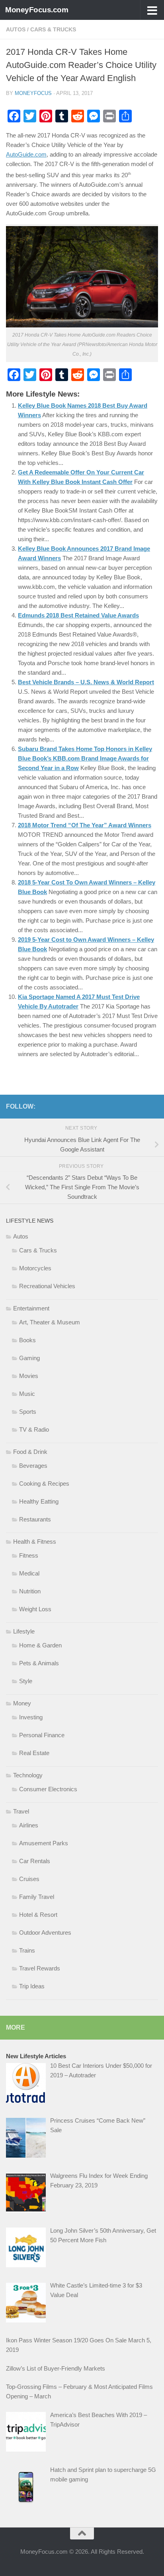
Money (22, 1703)
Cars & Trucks (53, 29)
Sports (28, 1412)
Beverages (33, 1466)
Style (26, 1681)
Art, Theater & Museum (50, 1322)
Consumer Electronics (48, 1789)
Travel (21, 1811)
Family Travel (37, 1897)
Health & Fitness (35, 1542)
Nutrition (30, 1591)
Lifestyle (24, 1631)
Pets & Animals (39, 1663)
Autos (16, 29)
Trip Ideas (32, 1986)
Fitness (29, 1555)
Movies (29, 1376)
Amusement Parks (44, 1843)
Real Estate (34, 1753)
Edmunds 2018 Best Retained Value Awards (78, 615)
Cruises (29, 1879)
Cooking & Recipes (44, 1483)
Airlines (29, 1825)
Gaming (29, 1358)
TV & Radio (34, 1429)
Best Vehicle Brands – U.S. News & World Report (86, 682)
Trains (27, 1950)
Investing (31, 1717)
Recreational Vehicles (47, 1286)
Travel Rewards (40, 1968)
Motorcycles (35, 1268)
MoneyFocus (33, 93)
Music (27, 1394)
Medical (29, 1573)
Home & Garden (40, 1645)
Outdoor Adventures (45, 1932)
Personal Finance (42, 1735)
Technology (28, 1775)
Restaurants (35, 1519)
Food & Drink (30, 1452)
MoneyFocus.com (37, 10)
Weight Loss (35, 1609)
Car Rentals (35, 1861)
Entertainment (31, 1308)
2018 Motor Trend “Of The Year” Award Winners (85, 825)
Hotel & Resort (38, 1915)
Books (27, 1340)
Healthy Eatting (39, 1501)
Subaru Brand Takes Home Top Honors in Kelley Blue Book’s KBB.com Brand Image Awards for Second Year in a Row (85, 758)
